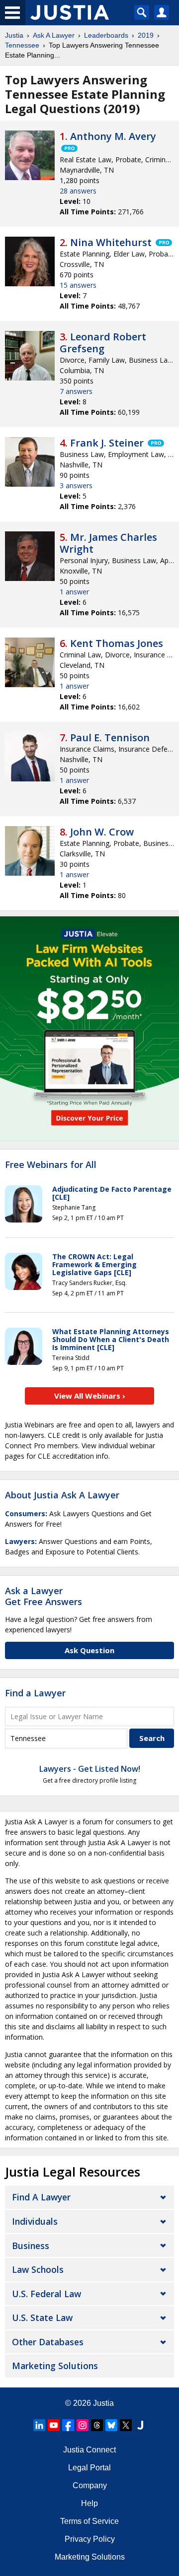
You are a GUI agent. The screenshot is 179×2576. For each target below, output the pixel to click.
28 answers (78, 191)
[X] (126, 2425)
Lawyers (20, 1541)
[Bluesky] (111, 2425)
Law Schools (38, 2269)
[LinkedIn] (39, 2425)
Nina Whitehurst (111, 242)
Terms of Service (89, 2521)
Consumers (25, 1513)
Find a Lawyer (35, 1693)
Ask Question (89, 1650)
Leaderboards (106, 35)
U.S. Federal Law (46, 2294)
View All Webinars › (90, 1396)
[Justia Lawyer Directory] (140, 2425)
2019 (146, 35)
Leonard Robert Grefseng (103, 343)
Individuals (35, 2221)
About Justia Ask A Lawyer (62, 1495)
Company (90, 2485)
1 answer (74, 592)
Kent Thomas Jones (117, 643)
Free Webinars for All (51, 1165)
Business (31, 2246)
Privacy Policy (90, 2539)
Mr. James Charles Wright (108, 543)
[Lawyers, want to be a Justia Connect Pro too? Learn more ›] (69, 148)
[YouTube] (54, 2425)
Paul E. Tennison (110, 738)
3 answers (76, 485)
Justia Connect (89, 2450)
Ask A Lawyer (54, 35)
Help (89, 2503)
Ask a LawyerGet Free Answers (44, 1596)
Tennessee (22, 45)
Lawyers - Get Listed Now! (90, 1769)
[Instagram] (83, 2425)
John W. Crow (102, 832)
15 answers (78, 285)
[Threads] (97, 2425)
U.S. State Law (42, 2318)
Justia (14, 35)
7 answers (76, 391)
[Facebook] (68, 2425)
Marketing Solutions (55, 2366)
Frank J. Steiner (107, 443)
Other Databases (48, 2342)
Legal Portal (89, 2468)
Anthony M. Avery (113, 136)
